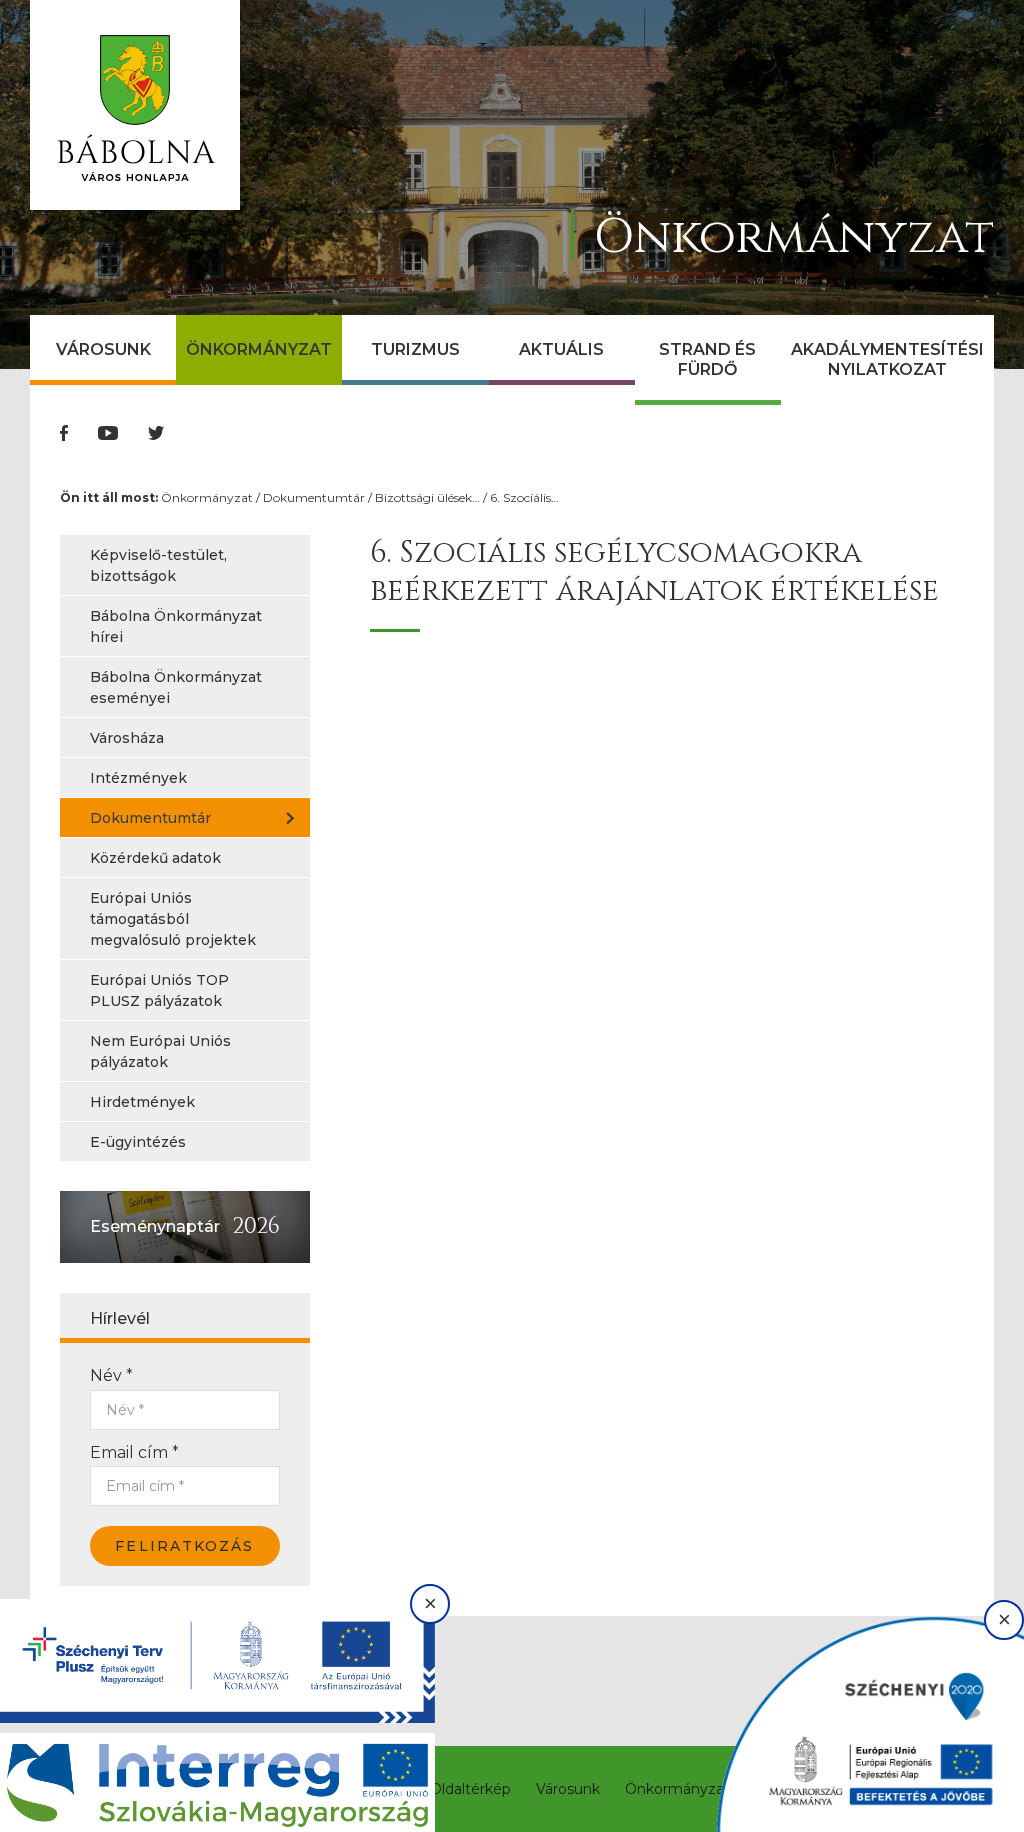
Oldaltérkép (470, 1789)
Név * (111, 1375)
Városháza (127, 738)
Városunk (103, 349)
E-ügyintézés (138, 1142)
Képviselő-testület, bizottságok (158, 565)
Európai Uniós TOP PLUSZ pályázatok (159, 990)
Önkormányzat (259, 349)
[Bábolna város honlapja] (135, 105)
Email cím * (134, 1452)
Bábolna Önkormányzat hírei (176, 626)
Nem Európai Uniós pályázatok (160, 1051)
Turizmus (415, 349)
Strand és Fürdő (707, 359)
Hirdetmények (142, 1102)
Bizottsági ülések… (427, 497)
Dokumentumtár (314, 497)
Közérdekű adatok (155, 858)
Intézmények (138, 778)
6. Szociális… (524, 497)
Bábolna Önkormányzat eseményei (176, 687)
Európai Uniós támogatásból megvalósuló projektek (173, 919)
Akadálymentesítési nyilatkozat (887, 359)
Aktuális (561, 349)
